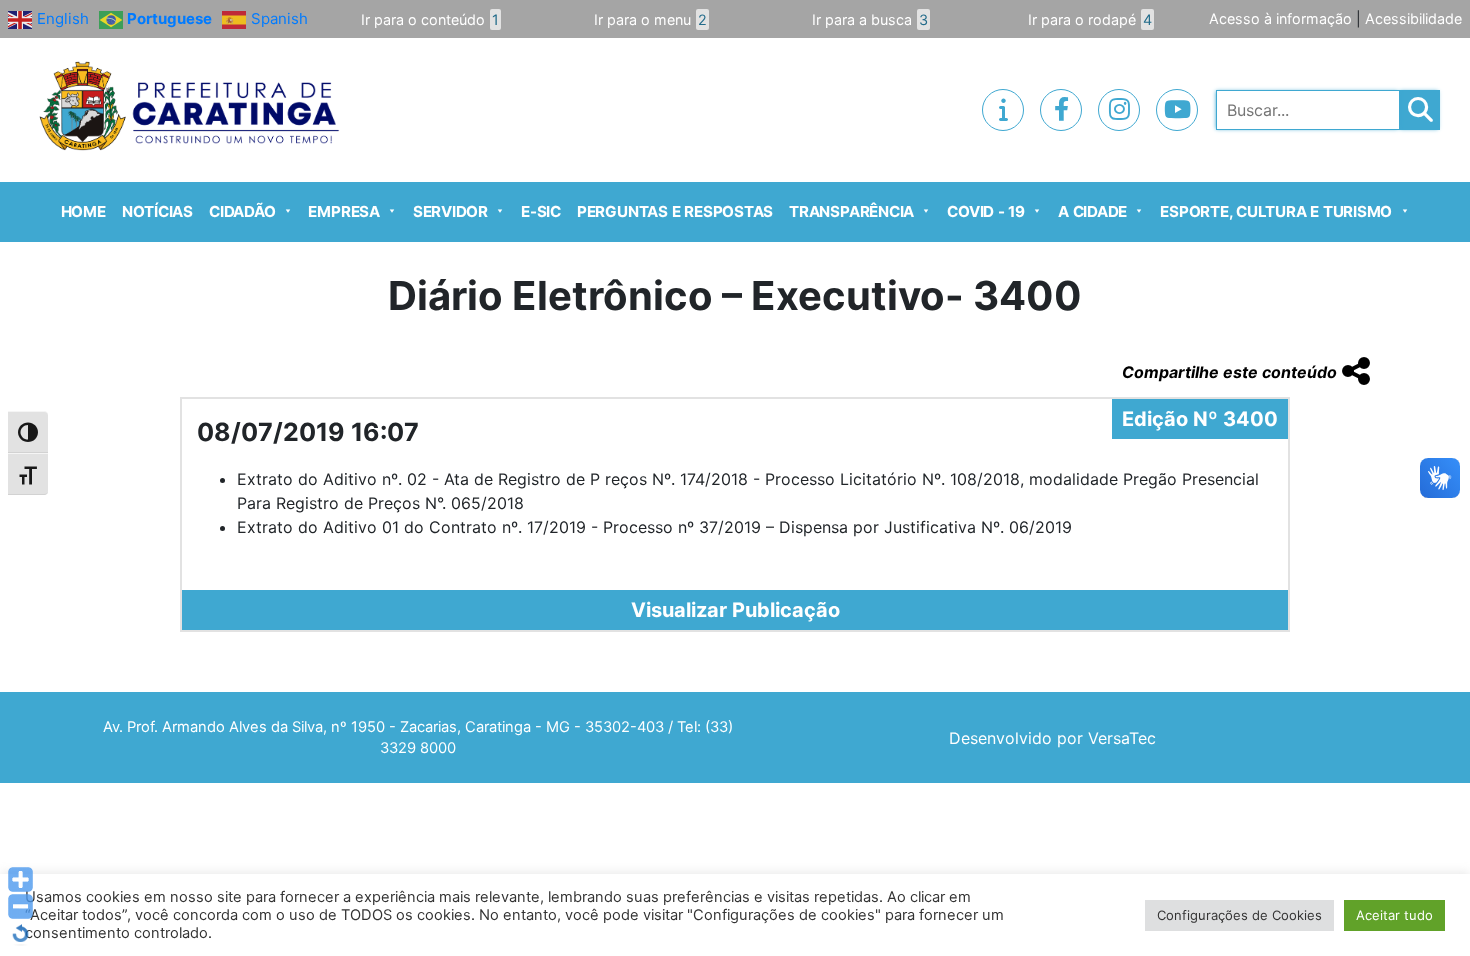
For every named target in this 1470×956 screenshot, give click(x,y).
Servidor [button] (450, 211)
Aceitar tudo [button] (1394, 915)
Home (83, 211)
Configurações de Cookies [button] (1239, 915)
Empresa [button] (343, 211)
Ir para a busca (870, 19)
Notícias (157, 211)
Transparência (851, 211)
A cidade (1092, 211)
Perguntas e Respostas (675, 211)
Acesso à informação (1280, 18)
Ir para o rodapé (1090, 19)
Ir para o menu (650, 19)
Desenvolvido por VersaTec (1052, 738)
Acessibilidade (1413, 18)
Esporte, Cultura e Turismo (1276, 211)
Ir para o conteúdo (430, 19)
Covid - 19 (986, 211)
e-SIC (541, 211)
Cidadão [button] (242, 211)
